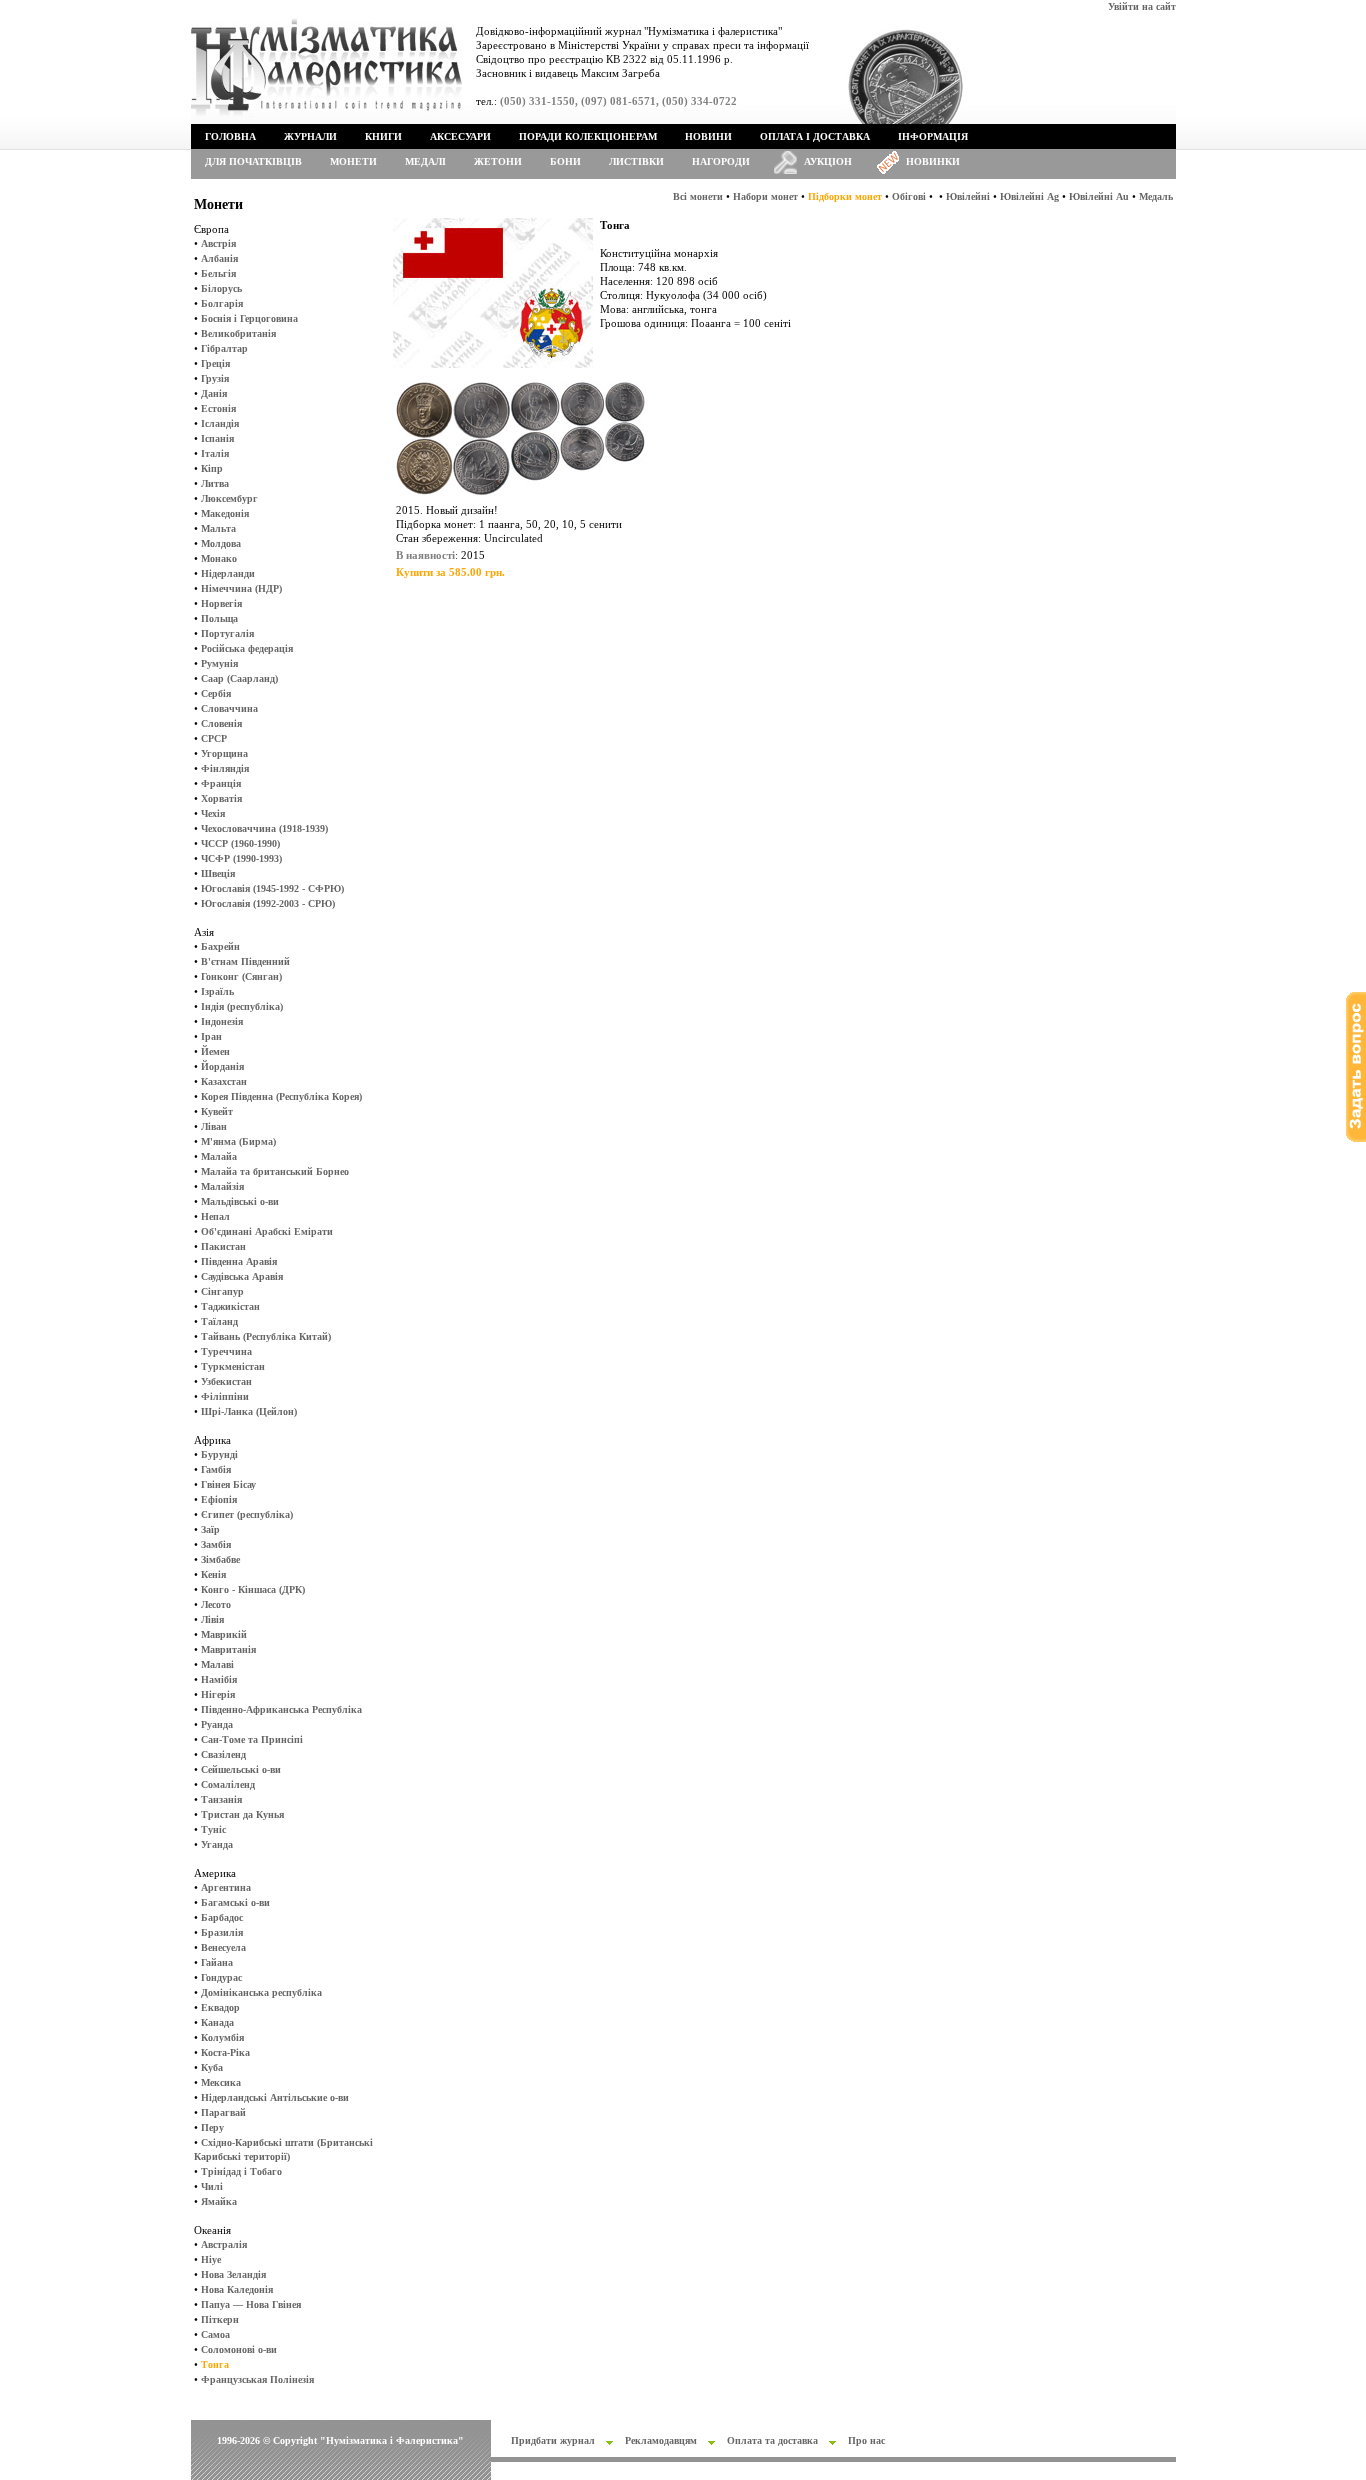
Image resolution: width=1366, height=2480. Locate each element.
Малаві (217, 1664)
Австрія (218, 243)
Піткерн (220, 2319)
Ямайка (219, 2201)
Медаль (1156, 196)
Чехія (213, 813)
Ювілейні (968, 196)
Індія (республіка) (242, 1006)
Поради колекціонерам (588, 136)
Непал (215, 1216)
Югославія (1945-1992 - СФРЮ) (272, 888)
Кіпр (212, 468)
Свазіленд (223, 1754)
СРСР (214, 738)
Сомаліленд (228, 1784)
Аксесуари (460, 136)
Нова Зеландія (233, 2274)
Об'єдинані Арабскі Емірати (267, 1231)
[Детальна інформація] (521, 499)
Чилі (212, 2186)
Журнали (310, 136)
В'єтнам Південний (245, 961)
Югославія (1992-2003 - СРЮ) (268, 903)
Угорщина (224, 753)
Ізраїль (217, 991)
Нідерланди (228, 573)
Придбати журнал (553, 2440)
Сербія (216, 693)
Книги (383, 136)
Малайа (219, 1156)
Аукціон (828, 161)
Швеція (218, 873)
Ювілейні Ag (1029, 196)
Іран (211, 1036)
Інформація (933, 136)
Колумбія (222, 2037)
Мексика (221, 2082)
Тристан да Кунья (242, 1814)
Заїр (210, 1529)
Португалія (227, 633)
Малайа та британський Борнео (275, 1171)
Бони (565, 161)
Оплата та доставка (772, 2440)
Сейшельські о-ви (241, 1769)
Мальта (218, 528)
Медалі (425, 161)
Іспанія (217, 438)
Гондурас (221, 1977)
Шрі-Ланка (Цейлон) (249, 1411)
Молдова (221, 543)
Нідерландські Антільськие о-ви (275, 2097)
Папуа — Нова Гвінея (251, 2304)
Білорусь (221, 288)
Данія (214, 393)
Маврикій (224, 1634)
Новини (708, 136)
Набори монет (765, 196)
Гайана (217, 1962)
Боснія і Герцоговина (249, 318)
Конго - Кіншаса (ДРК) (253, 1589)
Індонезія (222, 1021)
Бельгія (218, 273)
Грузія (215, 378)
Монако (219, 558)
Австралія (224, 2244)
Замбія (216, 1544)
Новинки (933, 161)
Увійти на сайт (1142, 6)
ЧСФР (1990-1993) (241, 858)
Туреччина (226, 1351)
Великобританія (238, 333)
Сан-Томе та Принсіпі (252, 1739)
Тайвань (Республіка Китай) (266, 1336)
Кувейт (217, 1111)
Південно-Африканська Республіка (281, 1709)
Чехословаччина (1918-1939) (264, 828)
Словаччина (229, 708)
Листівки (636, 161)
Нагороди (721, 161)
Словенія (221, 723)
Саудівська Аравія (242, 1276)
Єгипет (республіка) (247, 1514)
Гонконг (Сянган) (241, 976)
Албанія (219, 258)
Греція (215, 363)
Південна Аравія (239, 1261)
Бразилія (222, 1932)
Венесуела (223, 1947)
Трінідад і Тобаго (241, 2171)
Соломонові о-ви (239, 2349)
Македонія (225, 513)
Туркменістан (233, 1366)
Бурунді (219, 1454)
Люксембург (229, 498)
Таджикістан (230, 1306)
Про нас (866, 2440)
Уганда (217, 1844)
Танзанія (221, 1799)
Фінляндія (225, 768)
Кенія (213, 1574)
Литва (215, 483)
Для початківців (253, 161)
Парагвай (223, 2112)
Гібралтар (224, 348)
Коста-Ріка (225, 2052)
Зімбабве (220, 1559)
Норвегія (221, 603)
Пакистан (223, 1246)
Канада (217, 2022)
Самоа (215, 2334)
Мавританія (228, 1649)
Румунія (219, 663)
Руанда (217, 1724)
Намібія (219, 1679)
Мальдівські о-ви (240, 1201)
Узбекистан (226, 1381)
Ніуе (211, 2259)
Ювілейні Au (1099, 196)
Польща (219, 618)
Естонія (218, 408)
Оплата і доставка (815, 136)
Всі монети (698, 196)
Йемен (215, 1051)
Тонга (215, 2364)
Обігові (909, 196)
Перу (212, 2127)
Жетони (498, 161)
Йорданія (222, 1066)
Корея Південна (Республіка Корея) (281, 1096)
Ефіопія (219, 1499)
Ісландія (220, 423)
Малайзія (222, 1186)
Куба (212, 2067)
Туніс (213, 1829)
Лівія (212, 1619)
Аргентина (226, 1887)
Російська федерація (247, 648)
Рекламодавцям (661, 2440)
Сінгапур (222, 1291)
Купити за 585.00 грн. (450, 572)
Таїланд (219, 1321)
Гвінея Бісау (228, 1484)
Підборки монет (845, 196)
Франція (221, 783)
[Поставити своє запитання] (1356, 1138)
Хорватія (221, 798)
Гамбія (216, 1469)
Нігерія (218, 1694)
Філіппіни (225, 1396)
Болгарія (222, 303)
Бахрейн (220, 946)
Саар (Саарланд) (239, 678)
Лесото (216, 1604)
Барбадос (222, 1917)
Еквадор (220, 2007)
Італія (215, 453)
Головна (230, 136)
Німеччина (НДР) (241, 588)
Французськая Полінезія (257, 2379)
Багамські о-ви (235, 1902)
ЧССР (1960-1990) (240, 843)
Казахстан (224, 1081)
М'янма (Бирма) (238, 1141)
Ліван (214, 1126)
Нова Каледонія (237, 2289)
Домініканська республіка (261, 1992)
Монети (353, 161)
